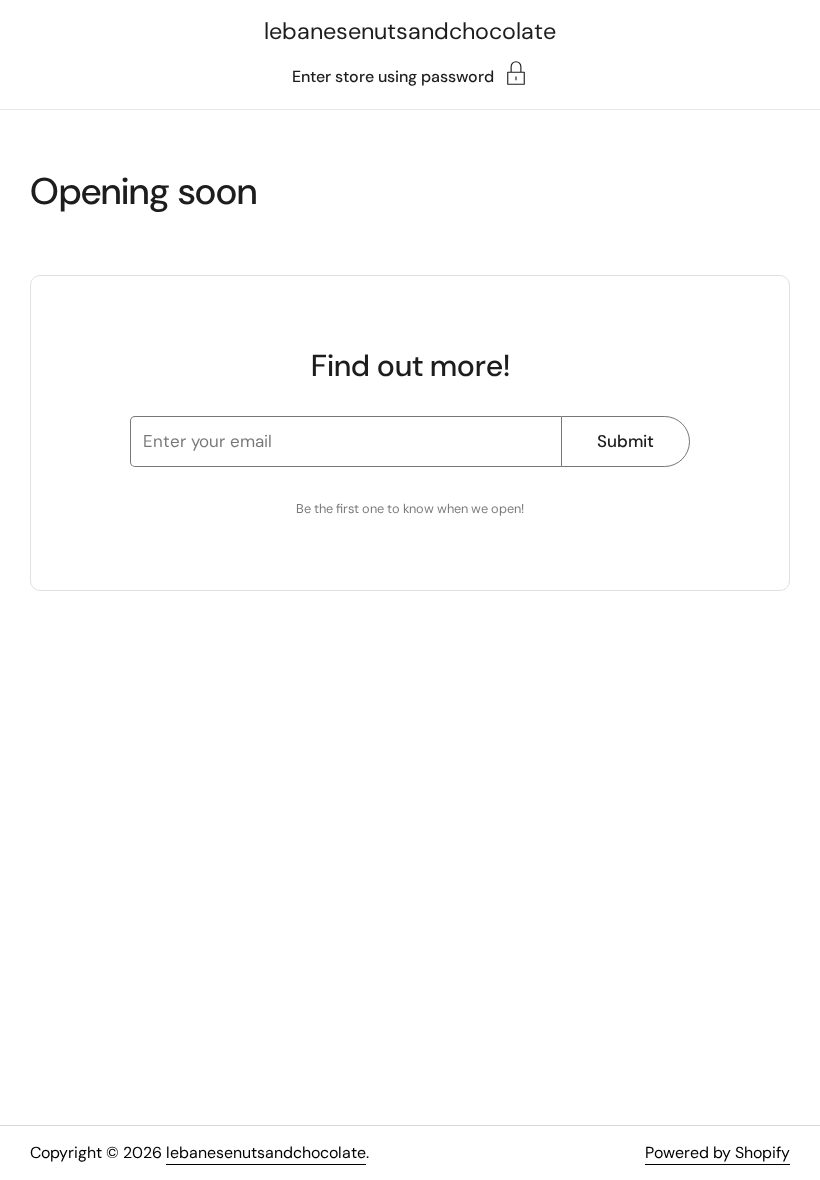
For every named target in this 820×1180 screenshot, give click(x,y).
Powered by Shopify (717, 1152)
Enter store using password (393, 75)
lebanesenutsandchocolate (410, 31)
